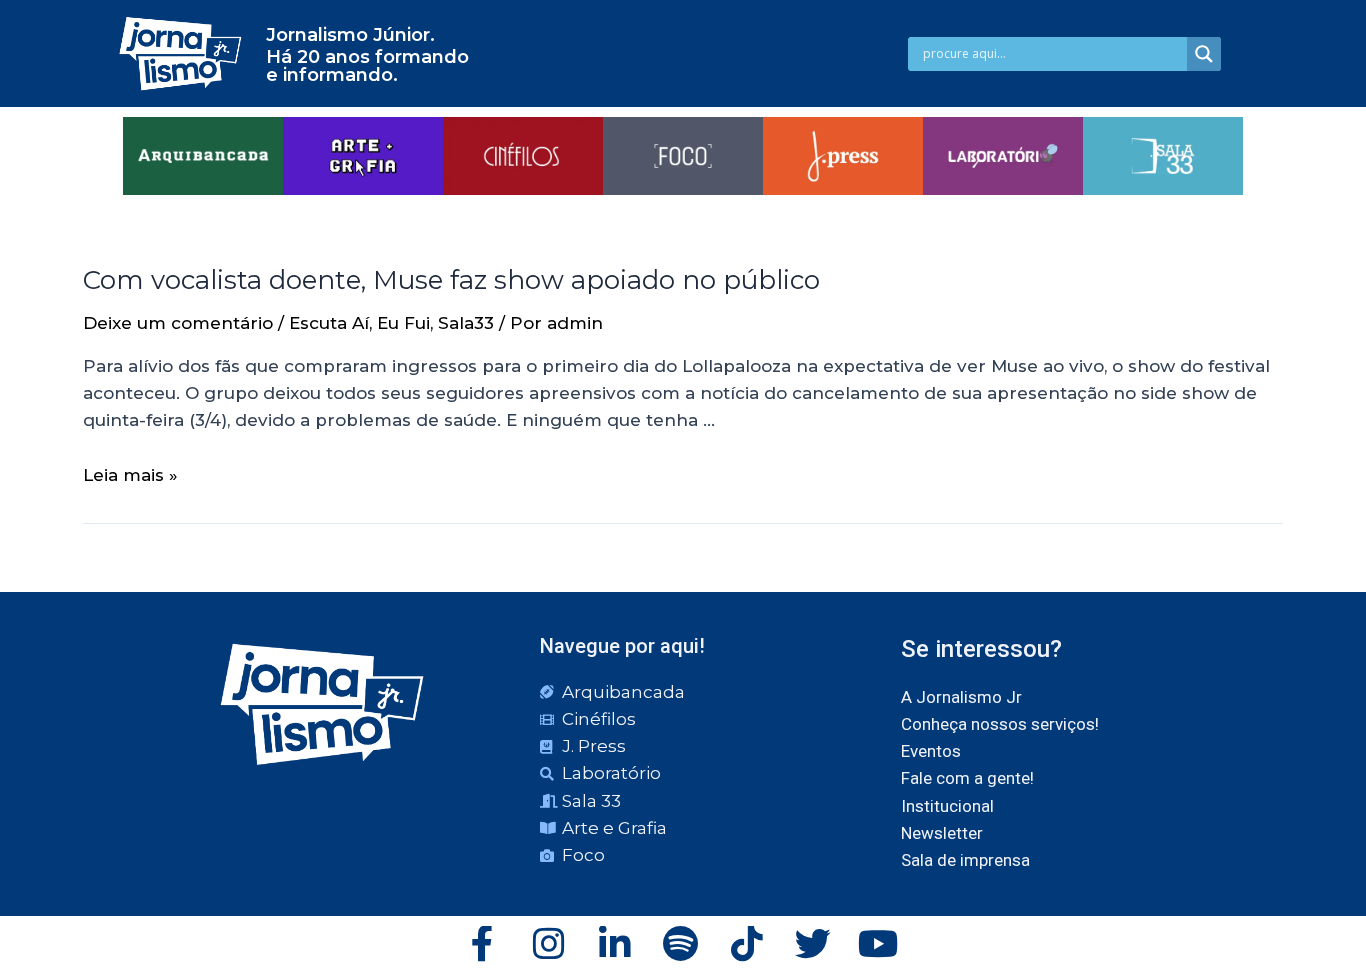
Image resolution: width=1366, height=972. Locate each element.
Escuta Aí (329, 323)
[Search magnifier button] (1204, 54)
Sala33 (466, 323)
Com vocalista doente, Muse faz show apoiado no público (451, 280)
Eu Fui (403, 323)
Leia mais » (130, 475)
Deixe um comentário (178, 323)
